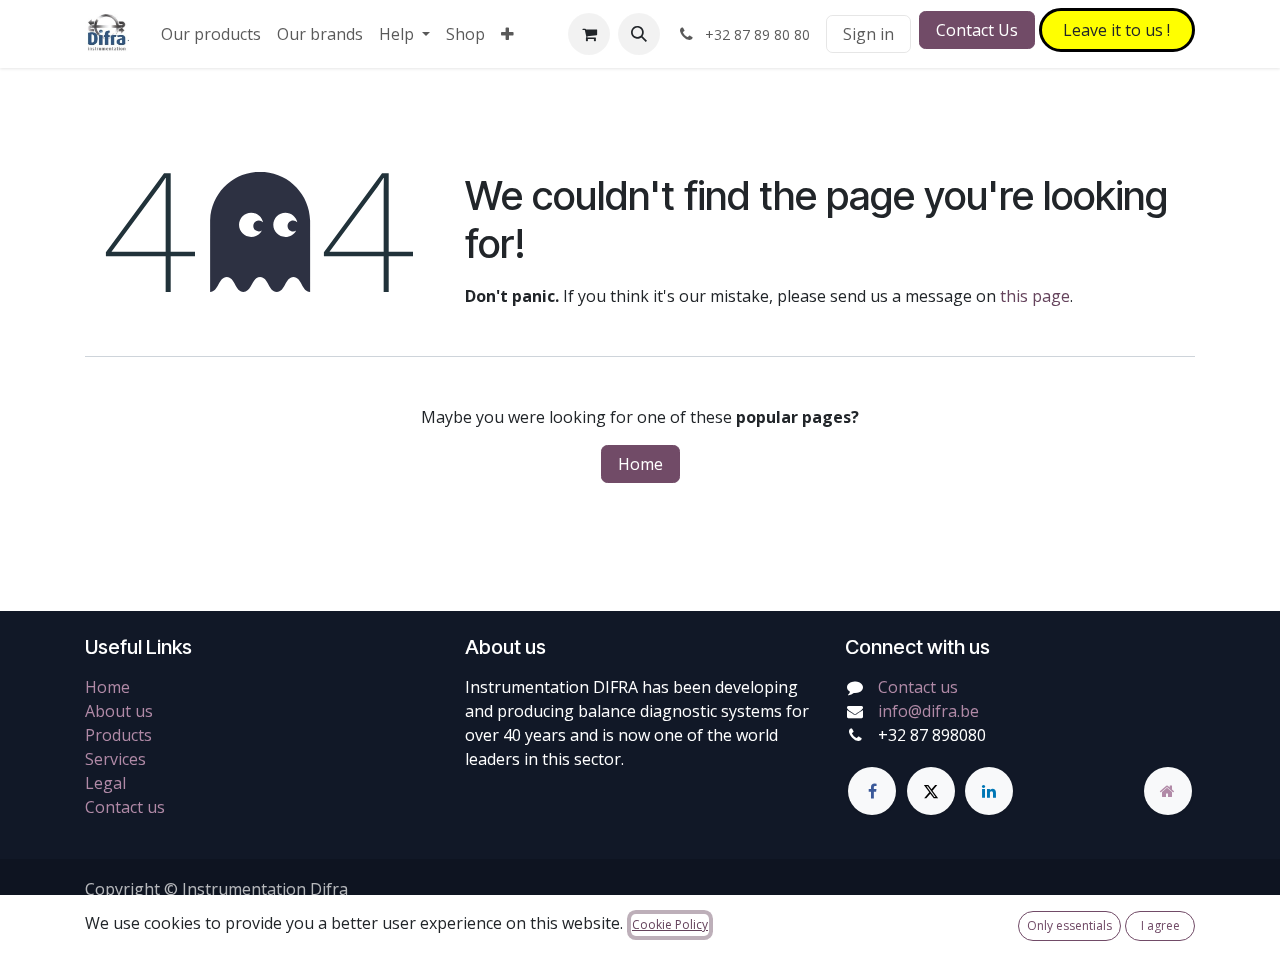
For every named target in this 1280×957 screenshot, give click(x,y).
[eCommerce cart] (589, 34)
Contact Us (977, 30)
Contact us (125, 807)
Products (118, 735)
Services (115, 759)
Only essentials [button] (1069, 925)
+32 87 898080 (932, 735)
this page (1035, 296)
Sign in (868, 34)
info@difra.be (928, 711)
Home (640, 464)
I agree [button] (1160, 925)
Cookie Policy (670, 924)
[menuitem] (211, 34)
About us (119, 711)
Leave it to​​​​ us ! (1116, 30)
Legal (105, 783)
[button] (639, 34)
